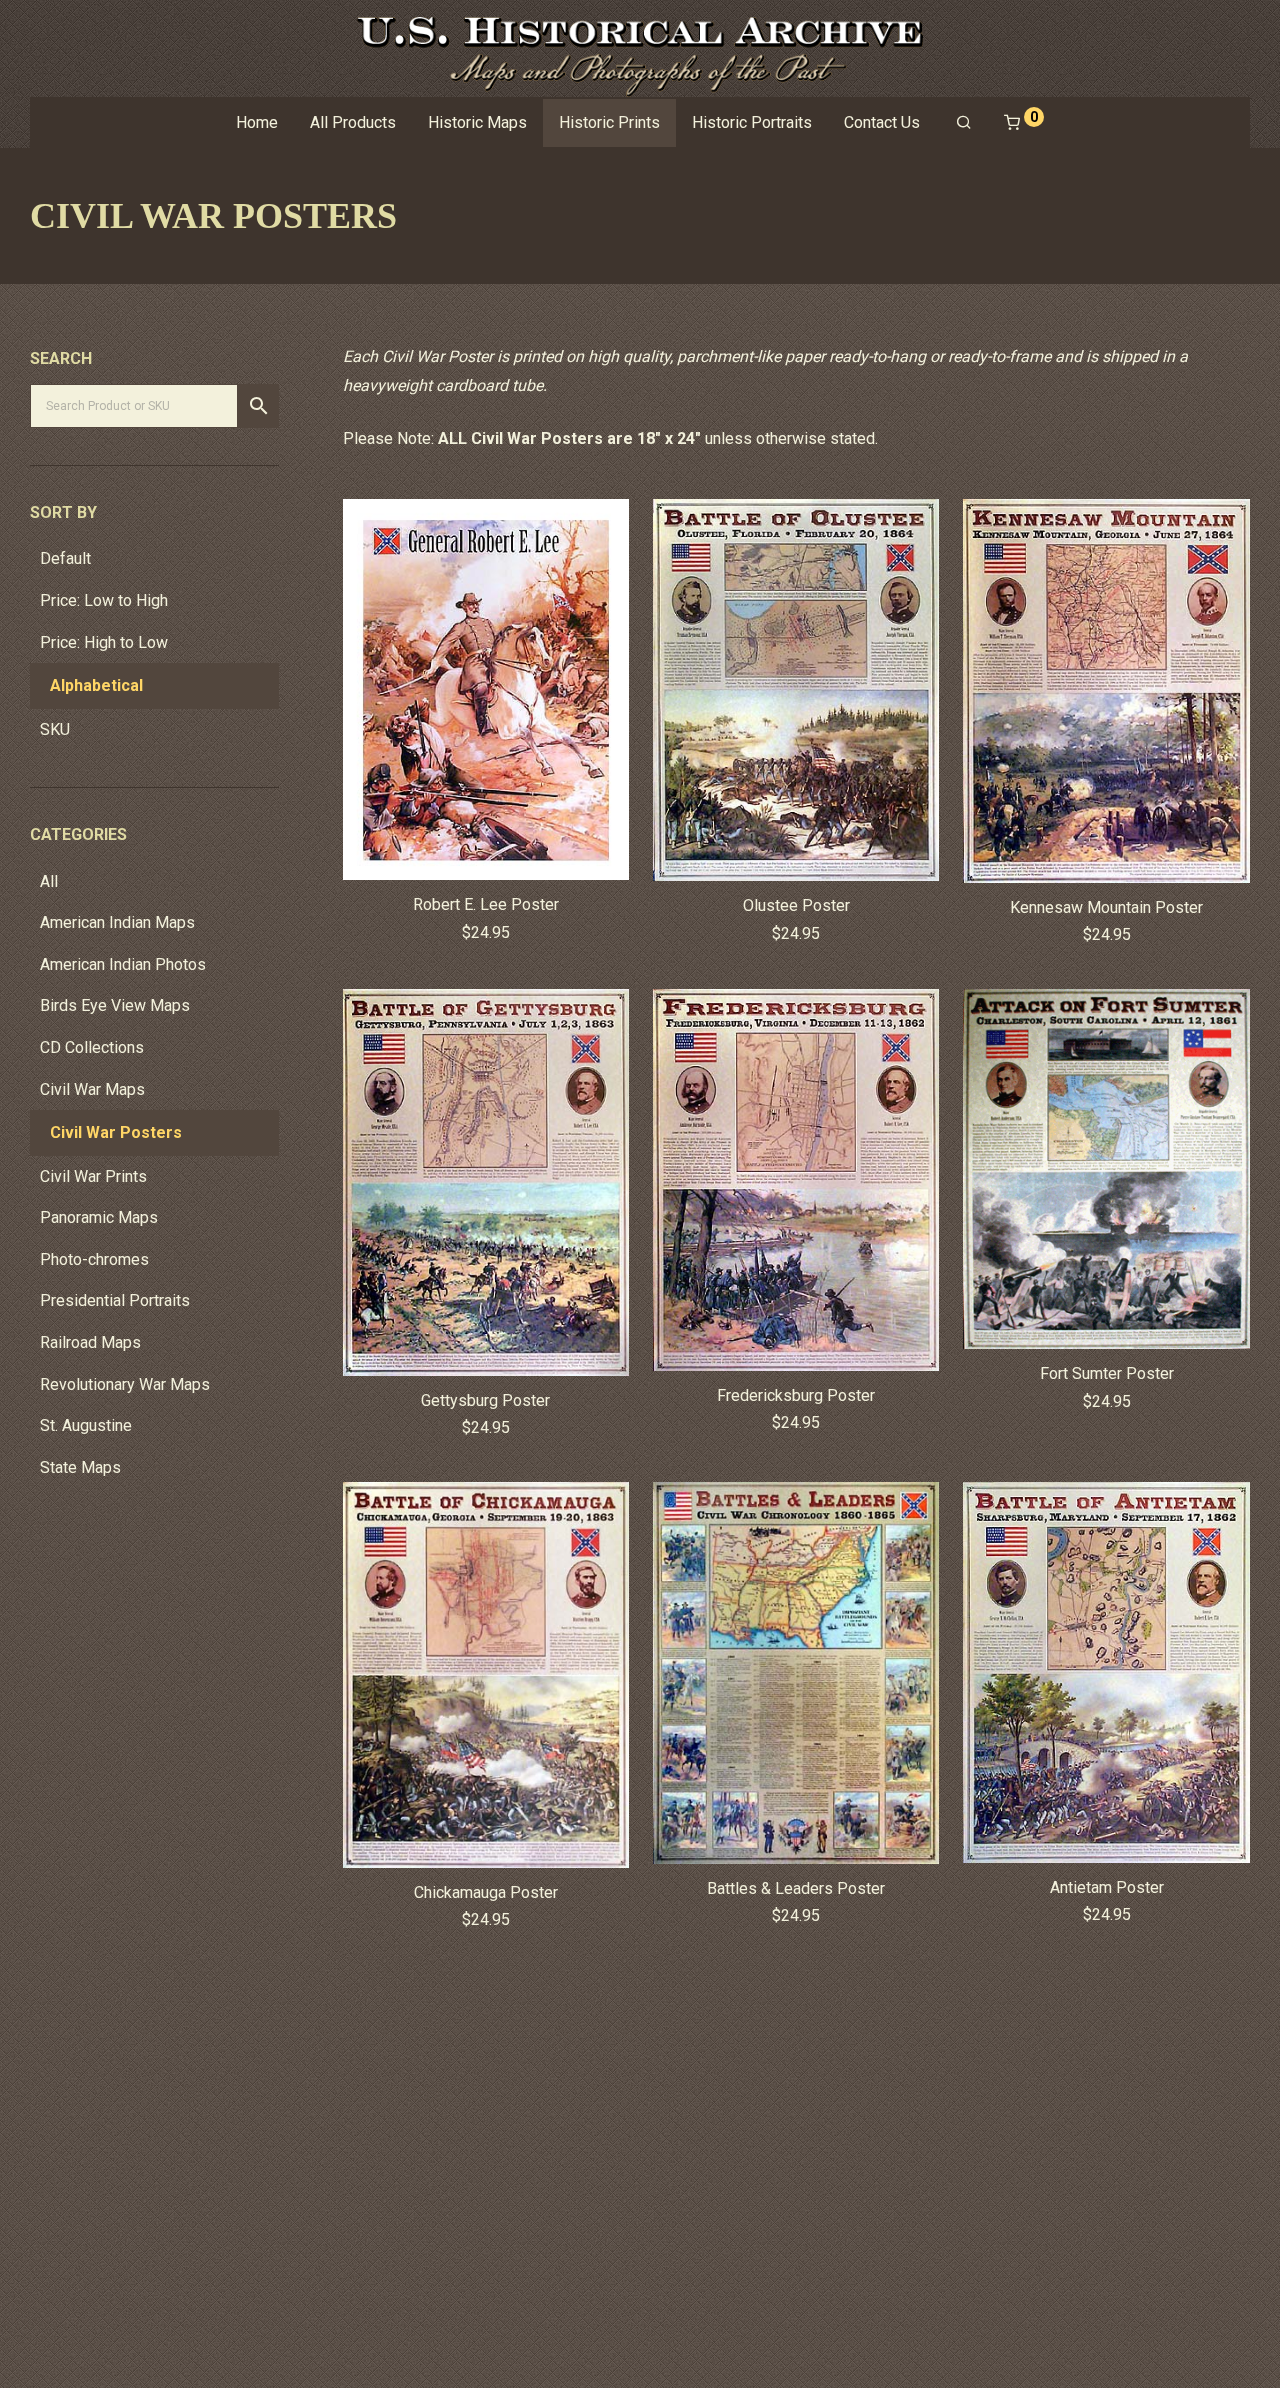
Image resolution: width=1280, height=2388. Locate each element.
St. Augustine (86, 1425)
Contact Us (882, 122)
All (49, 881)
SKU (55, 729)
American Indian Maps (117, 922)
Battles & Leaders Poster (796, 1888)
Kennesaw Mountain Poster (1106, 907)
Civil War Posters (116, 1132)
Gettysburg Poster (485, 1400)
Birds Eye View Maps (115, 1005)
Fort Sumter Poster (1107, 1373)
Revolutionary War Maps (125, 1384)
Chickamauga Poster (486, 1892)
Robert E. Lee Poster (486, 904)
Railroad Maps (90, 1342)
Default (65, 558)
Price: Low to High (104, 600)
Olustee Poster (796, 905)
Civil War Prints (93, 1176)
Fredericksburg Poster (796, 1395)
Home (257, 122)
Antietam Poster (1107, 1887)
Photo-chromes (94, 1259)
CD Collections (92, 1047)
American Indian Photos (123, 964)
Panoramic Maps (99, 1217)
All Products (353, 122)
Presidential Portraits (115, 1300)
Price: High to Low (104, 642)
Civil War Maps (92, 1089)
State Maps (80, 1467)
